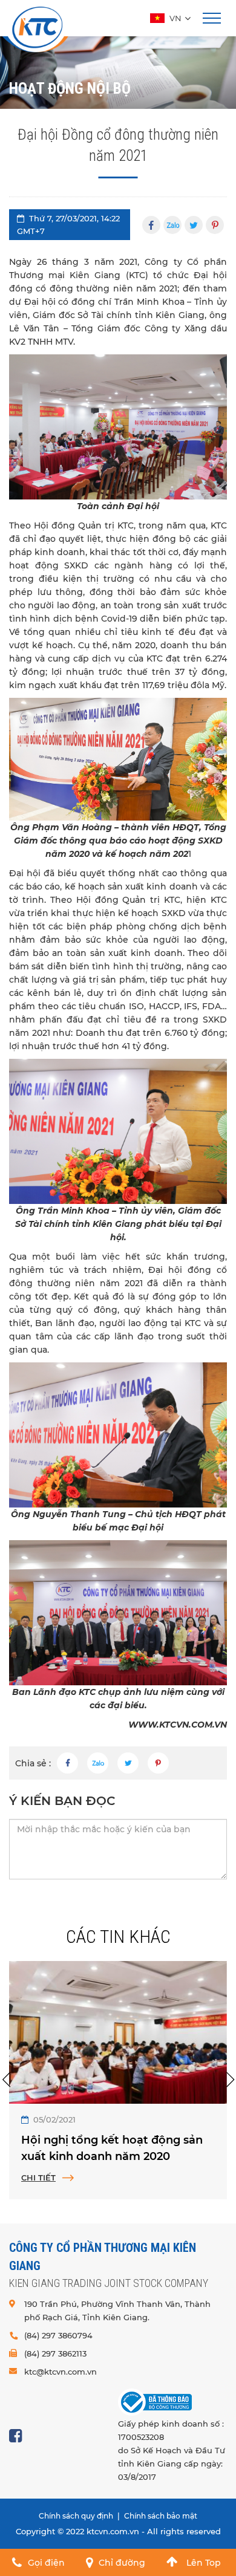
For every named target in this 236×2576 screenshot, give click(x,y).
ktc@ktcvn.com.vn (61, 2372)
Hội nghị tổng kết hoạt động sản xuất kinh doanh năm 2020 (112, 2148)
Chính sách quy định (76, 2516)
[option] (118, 2080)
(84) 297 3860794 (58, 2335)
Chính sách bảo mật (161, 2516)
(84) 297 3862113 (55, 2353)
